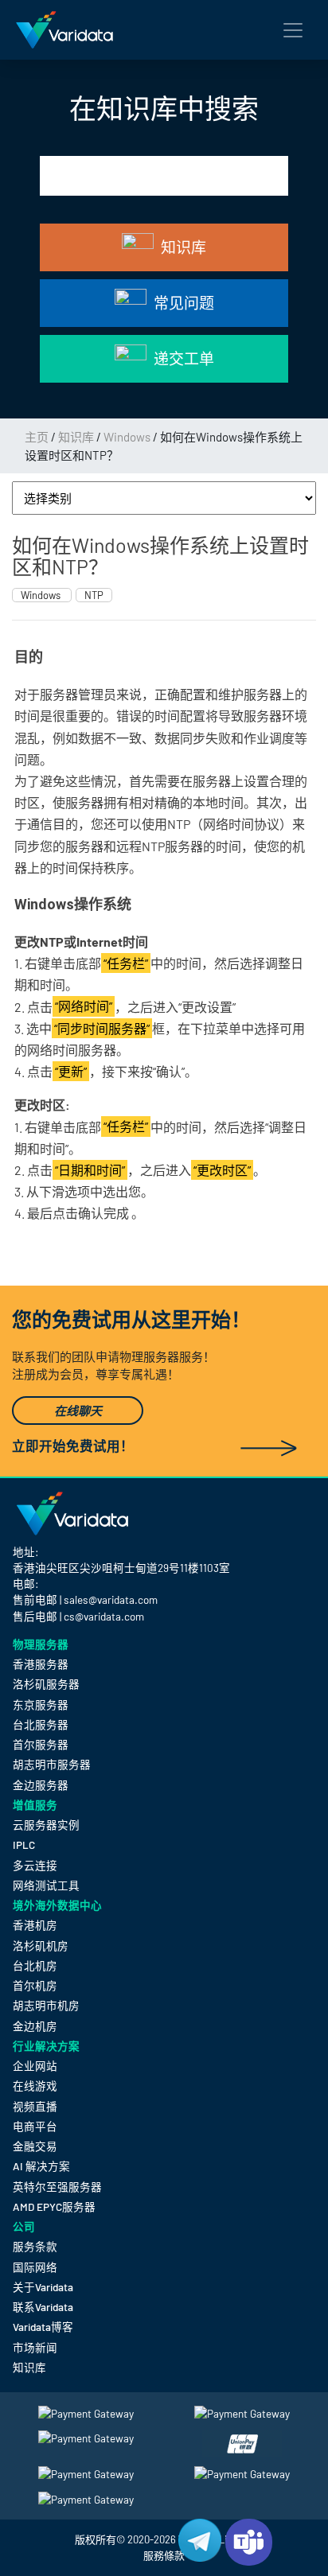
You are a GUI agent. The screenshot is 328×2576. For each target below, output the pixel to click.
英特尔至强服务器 (57, 2187)
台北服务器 (41, 1724)
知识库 (76, 437)
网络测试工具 (46, 1885)
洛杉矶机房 (41, 1946)
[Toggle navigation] (293, 30)
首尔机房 (35, 1985)
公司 (24, 2226)
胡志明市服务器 (52, 1764)
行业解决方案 (46, 2046)
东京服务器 (41, 1704)
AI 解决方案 (41, 2166)
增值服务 (35, 1805)
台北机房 (35, 1965)
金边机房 (35, 2026)
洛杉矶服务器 (46, 1684)
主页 (37, 437)
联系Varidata (43, 2307)
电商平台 (35, 2126)
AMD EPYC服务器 (54, 2206)
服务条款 (35, 2246)
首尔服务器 (41, 1744)
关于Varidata (43, 2287)
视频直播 (35, 2106)
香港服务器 (41, 1664)
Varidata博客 (43, 2327)
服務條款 (164, 2555)
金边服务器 (41, 1785)
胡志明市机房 (46, 2005)
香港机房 (35, 1925)
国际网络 (35, 2267)
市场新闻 (35, 2347)
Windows (127, 437)
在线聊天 (78, 1411)
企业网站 (35, 2066)
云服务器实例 (46, 1825)
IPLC (24, 1844)
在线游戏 (35, 2086)
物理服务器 (41, 1644)
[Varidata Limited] (64, 30)
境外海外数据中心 (57, 1905)
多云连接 (35, 1865)
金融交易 (35, 2146)
